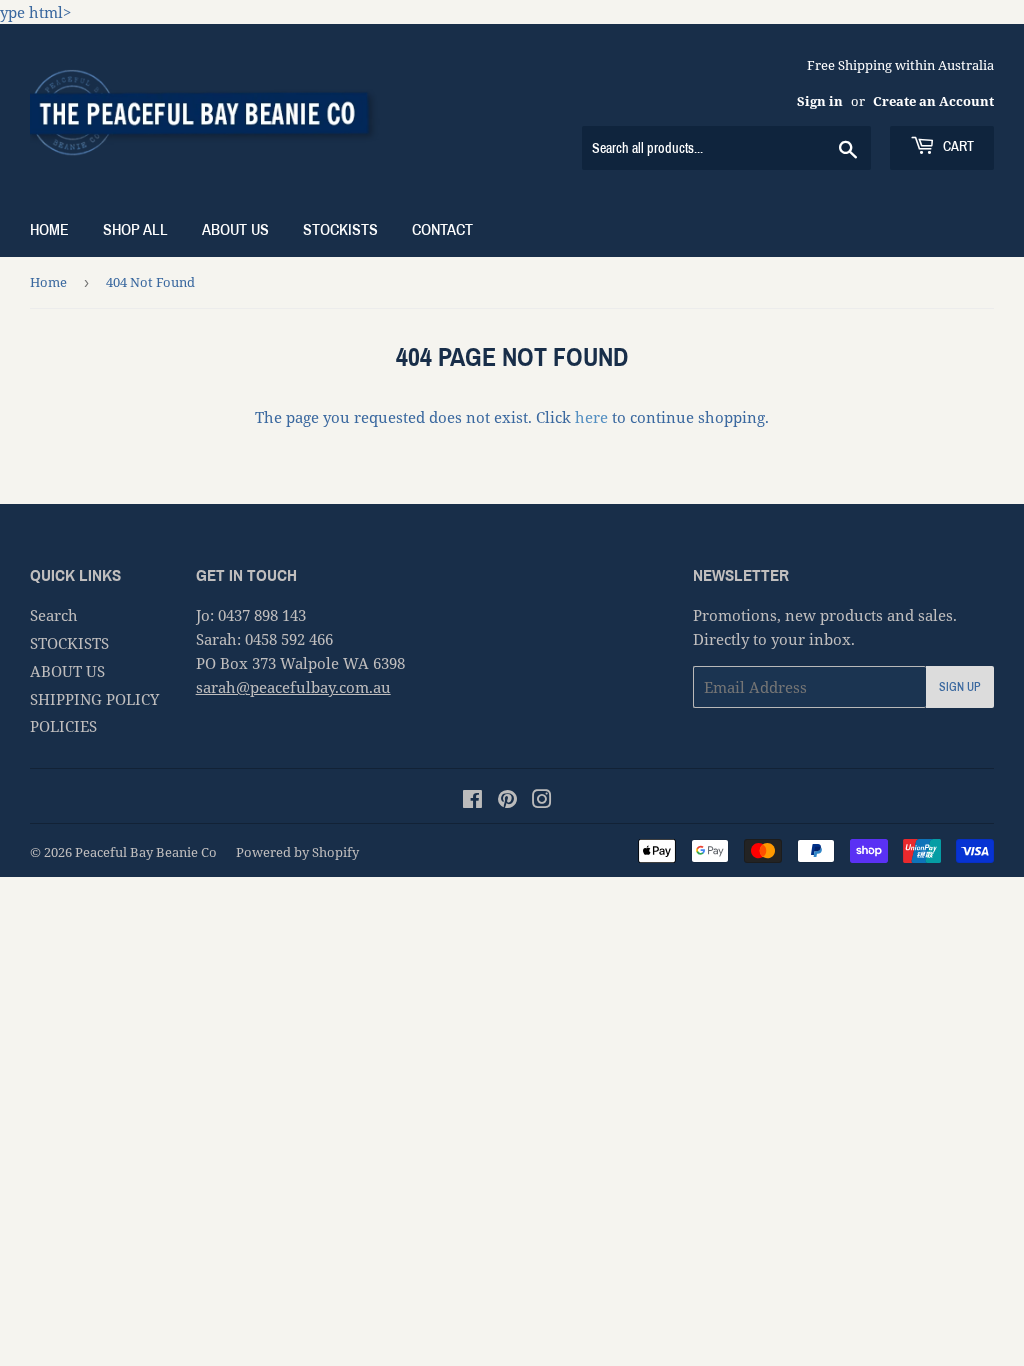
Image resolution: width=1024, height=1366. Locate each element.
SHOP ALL (135, 229)
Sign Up (960, 687)
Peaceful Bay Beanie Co (146, 852)
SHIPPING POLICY (94, 699)
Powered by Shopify (297, 852)
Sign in (820, 101)
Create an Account (933, 101)
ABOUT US (235, 229)
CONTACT (442, 229)
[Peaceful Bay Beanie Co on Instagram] (542, 801)
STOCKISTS (340, 229)
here (591, 417)
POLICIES (63, 726)
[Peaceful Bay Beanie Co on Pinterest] (507, 801)
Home (49, 229)
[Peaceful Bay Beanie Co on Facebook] (472, 801)
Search (54, 615)
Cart (957, 146)
